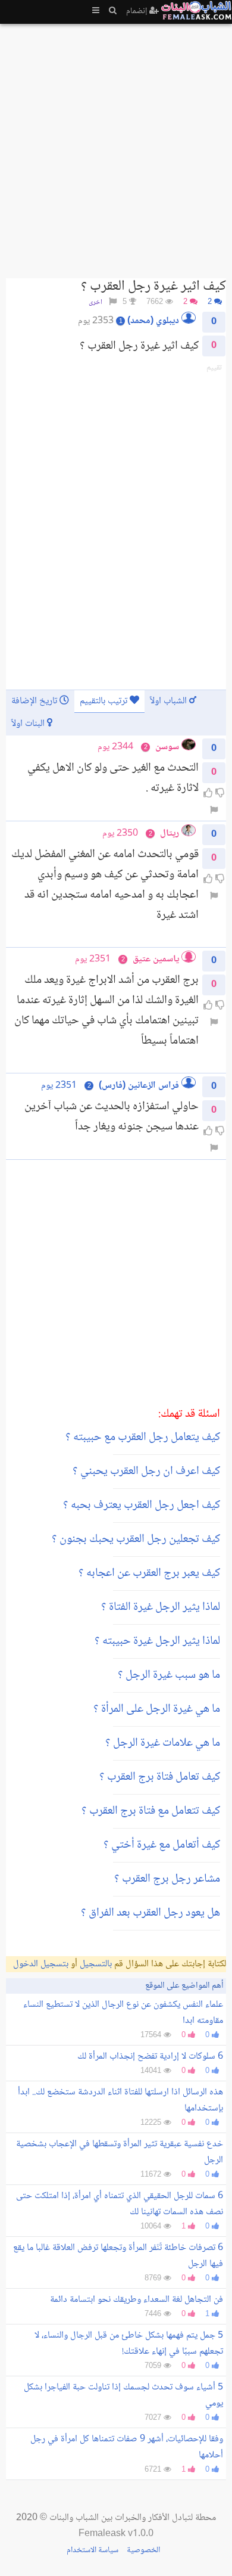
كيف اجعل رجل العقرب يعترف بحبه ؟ (142, 1506)
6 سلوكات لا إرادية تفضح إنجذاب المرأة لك (150, 2057)
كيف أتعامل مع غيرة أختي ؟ (162, 1845)
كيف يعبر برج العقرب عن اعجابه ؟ (149, 1573)
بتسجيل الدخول (41, 1964)
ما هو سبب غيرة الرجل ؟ (169, 1675)
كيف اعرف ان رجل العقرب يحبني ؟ (146, 1472)
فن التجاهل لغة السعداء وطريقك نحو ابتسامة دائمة (137, 2300)
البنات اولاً (29, 724)
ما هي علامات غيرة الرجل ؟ (163, 1743)
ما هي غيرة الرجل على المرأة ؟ (157, 1709)
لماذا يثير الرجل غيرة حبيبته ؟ (157, 1641)
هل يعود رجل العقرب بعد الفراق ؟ (151, 1913)
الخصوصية (143, 2550)
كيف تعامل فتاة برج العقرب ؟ (160, 1777)
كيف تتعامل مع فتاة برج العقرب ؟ (151, 1811)
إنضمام (138, 11)
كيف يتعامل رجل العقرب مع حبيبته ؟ (143, 1438)
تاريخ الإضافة (35, 701)
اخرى (95, 302)
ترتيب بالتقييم (105, 701)
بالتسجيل (96, 1964)
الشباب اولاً (170, 701)
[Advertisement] (116, 146)
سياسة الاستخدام (93, 2550)
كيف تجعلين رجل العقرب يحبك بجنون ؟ (136, 1540)
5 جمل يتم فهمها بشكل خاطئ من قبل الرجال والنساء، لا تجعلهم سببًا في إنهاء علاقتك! (129, 2344)
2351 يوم (59, 1086)
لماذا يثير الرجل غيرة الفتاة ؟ (161, 1607)
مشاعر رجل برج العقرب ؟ (167, 1879)
